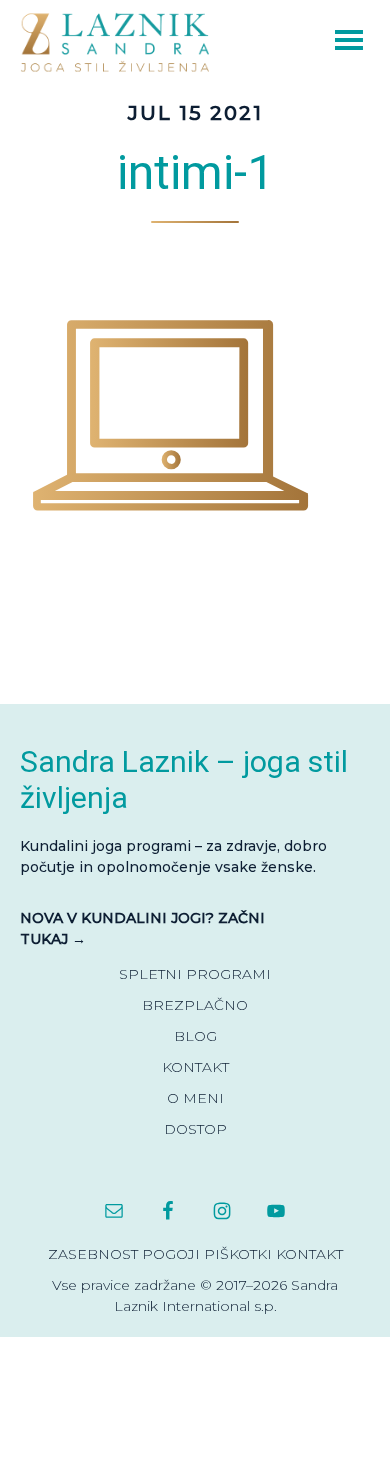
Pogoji (171, 1254)
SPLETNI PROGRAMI (195, 974)
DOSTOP (195, 1129)
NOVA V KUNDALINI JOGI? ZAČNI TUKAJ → (142, 928)
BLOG (195, 1036)
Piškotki (238, 1254)
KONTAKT (195, 1067)
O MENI (195, 1098)
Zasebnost (93, 1254)
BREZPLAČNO (195, 1005)
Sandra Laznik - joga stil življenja (120, 41)
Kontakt (309, 1254)
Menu (321, 37)
